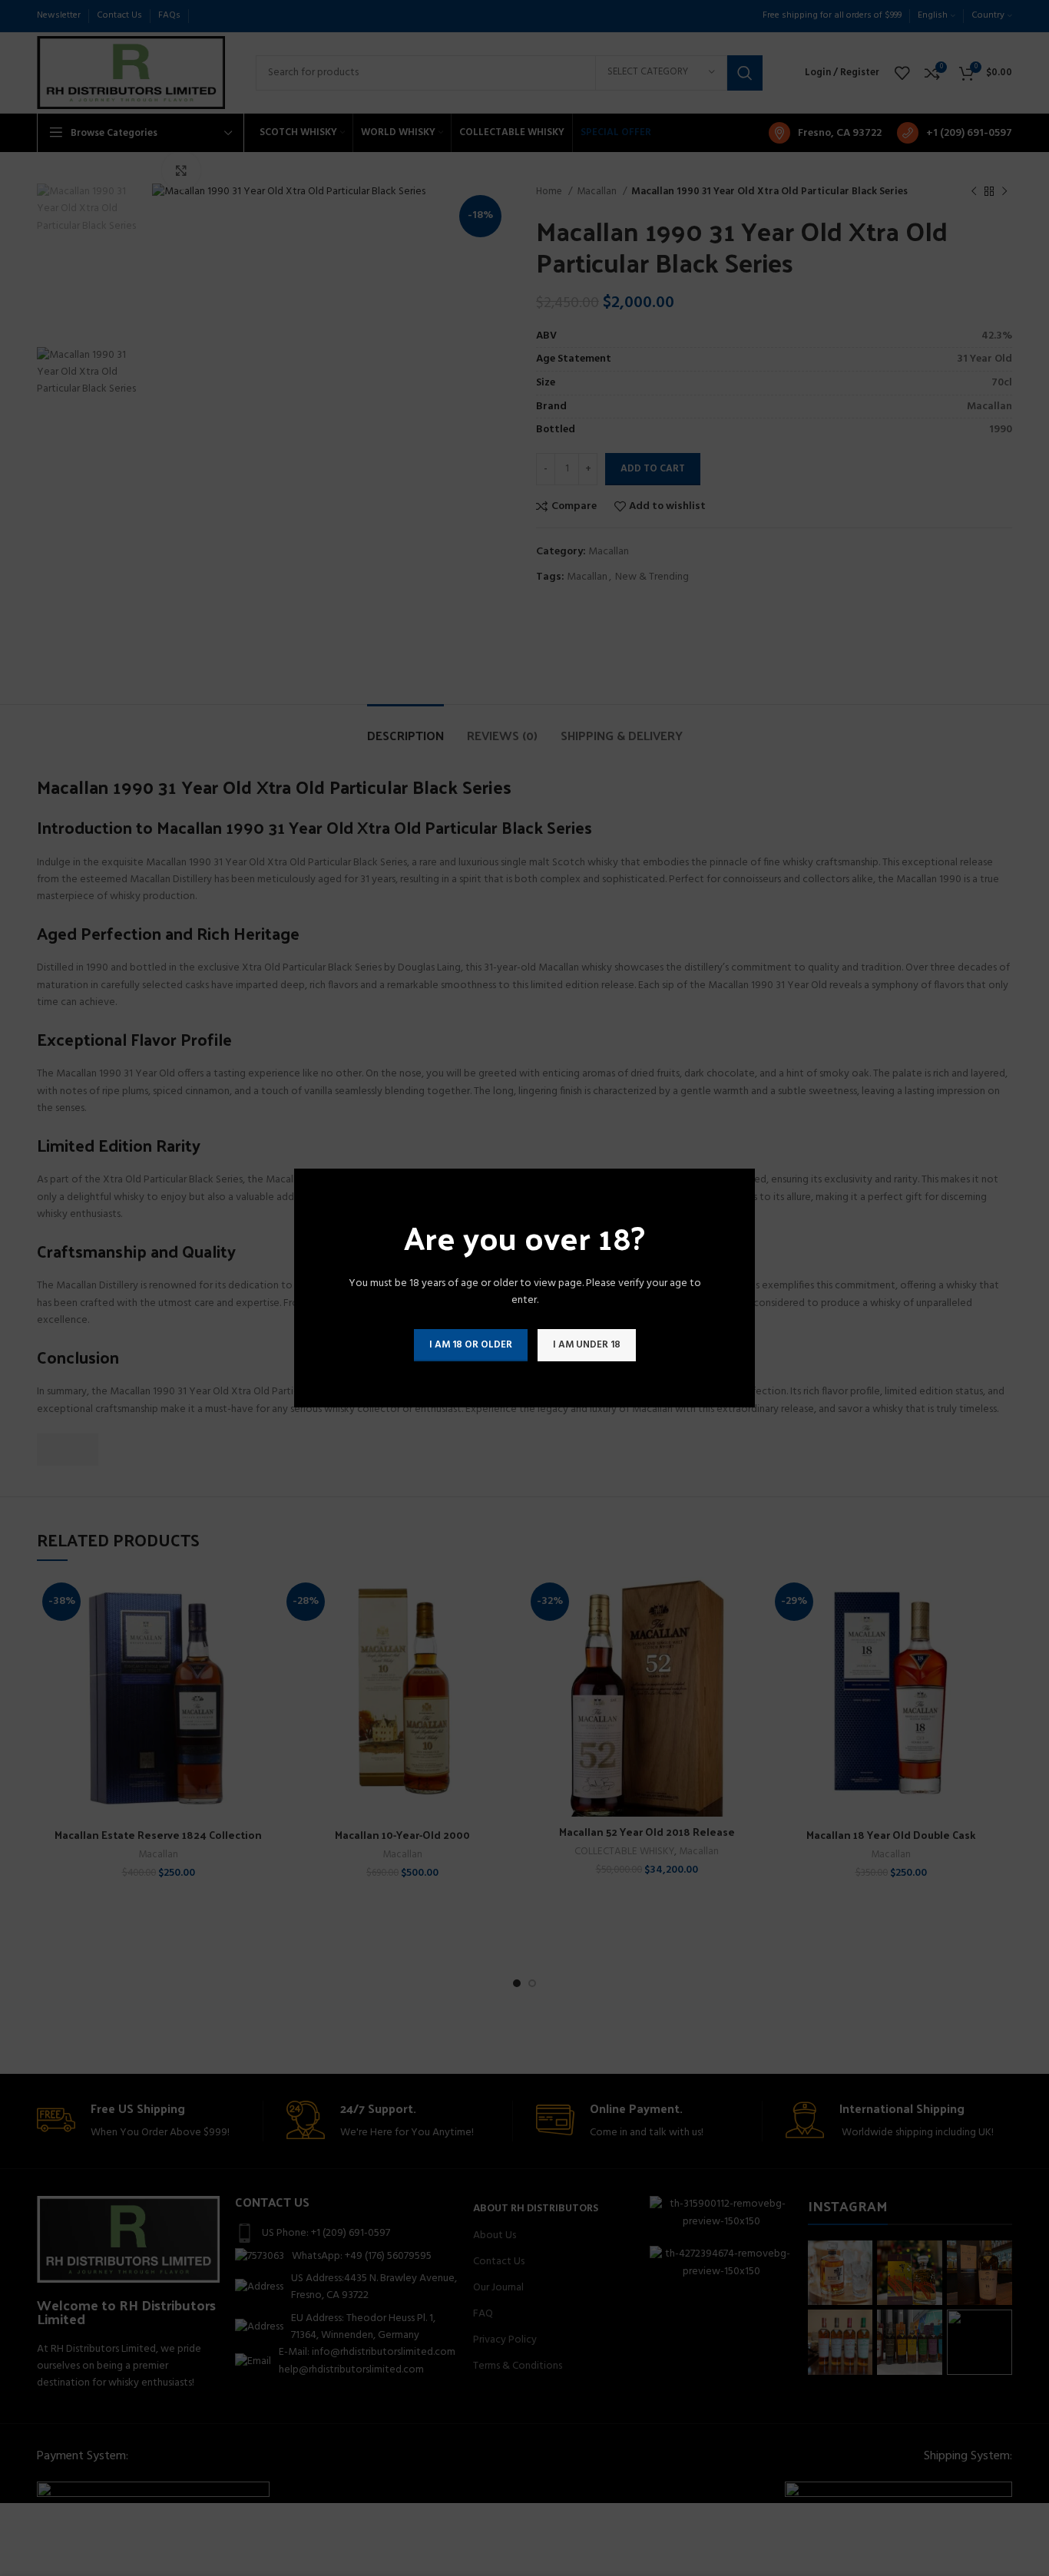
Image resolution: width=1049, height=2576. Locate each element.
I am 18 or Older (471, 1345)
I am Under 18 (587, 1345)
